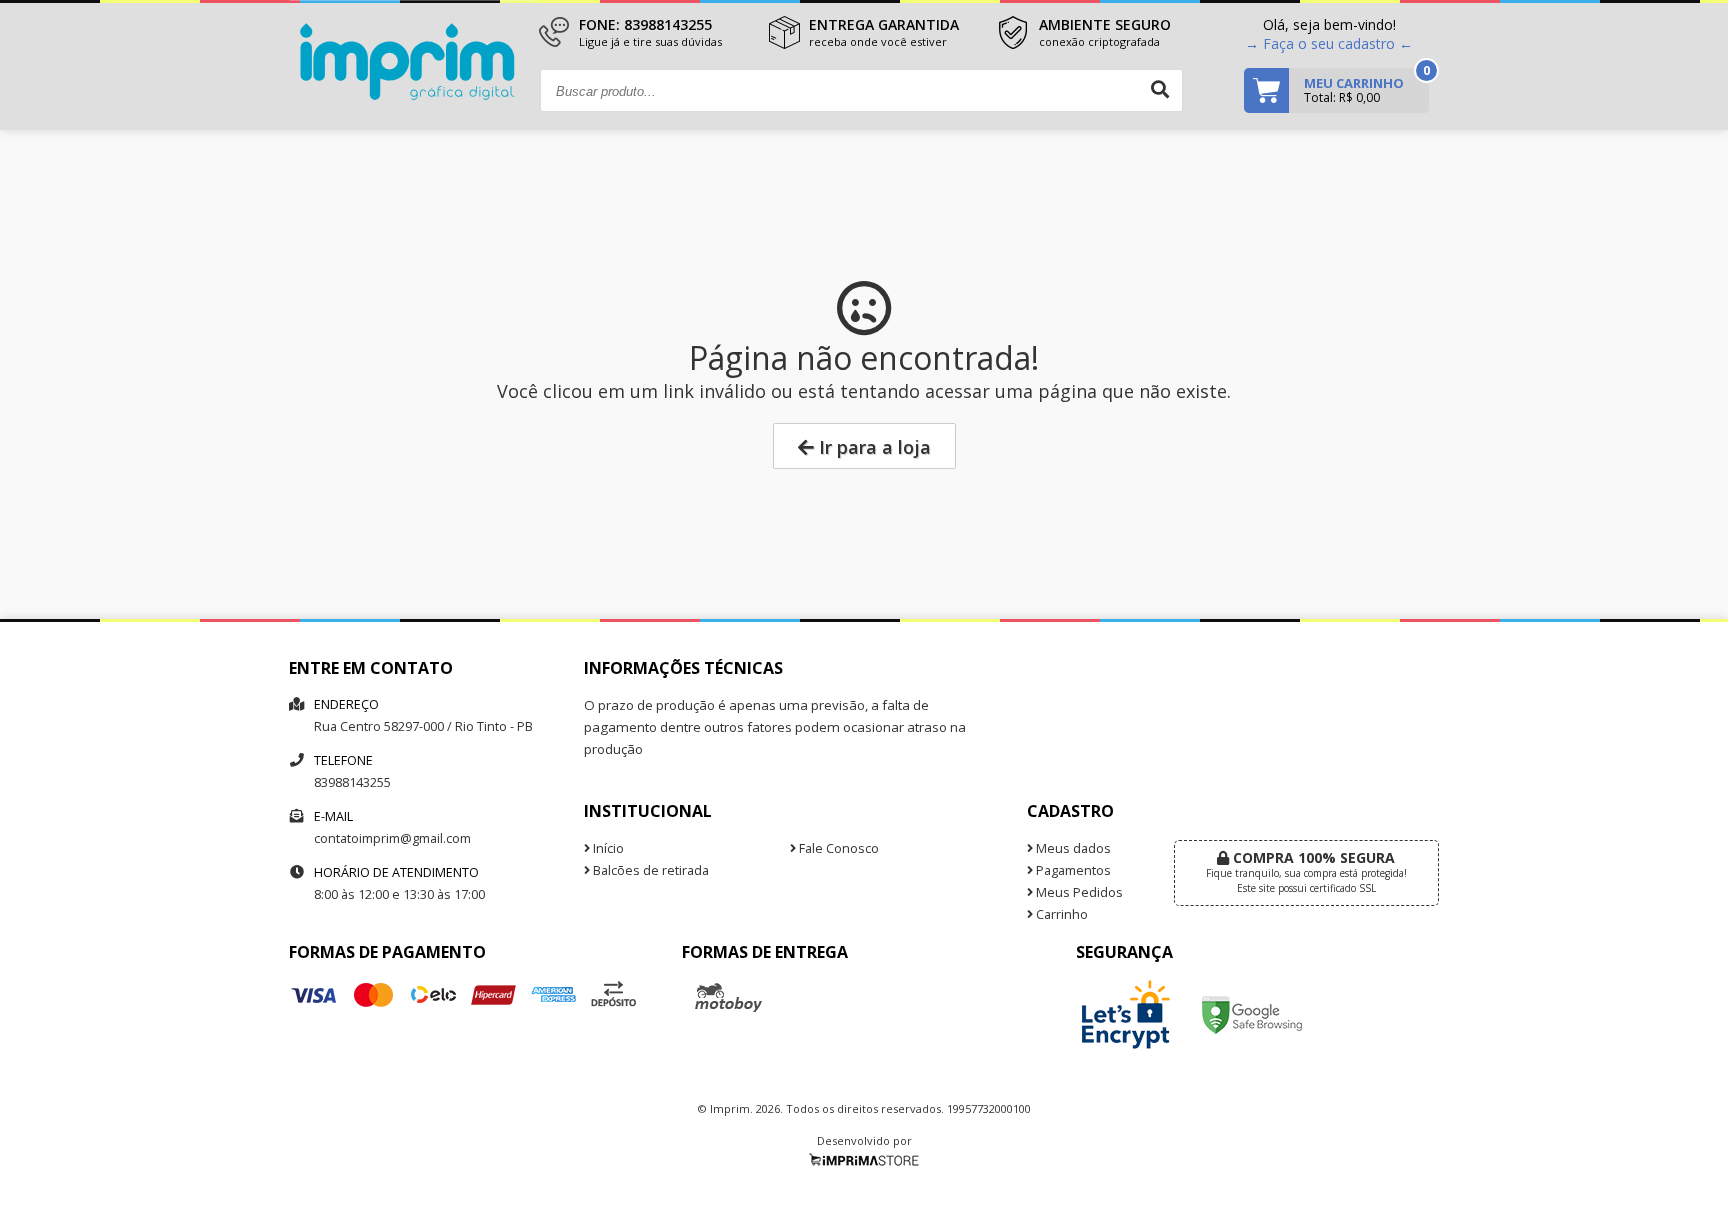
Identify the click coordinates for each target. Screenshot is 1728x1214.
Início (607, 848)
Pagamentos (1072, 870)
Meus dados (1072, 848)
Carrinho (1060, 914)
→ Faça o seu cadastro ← (1329, 43)
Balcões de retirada (649, 870)
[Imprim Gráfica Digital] (413, 94)
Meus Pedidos (1078, 892)
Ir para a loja (872, 447)
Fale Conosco (837, 848)
